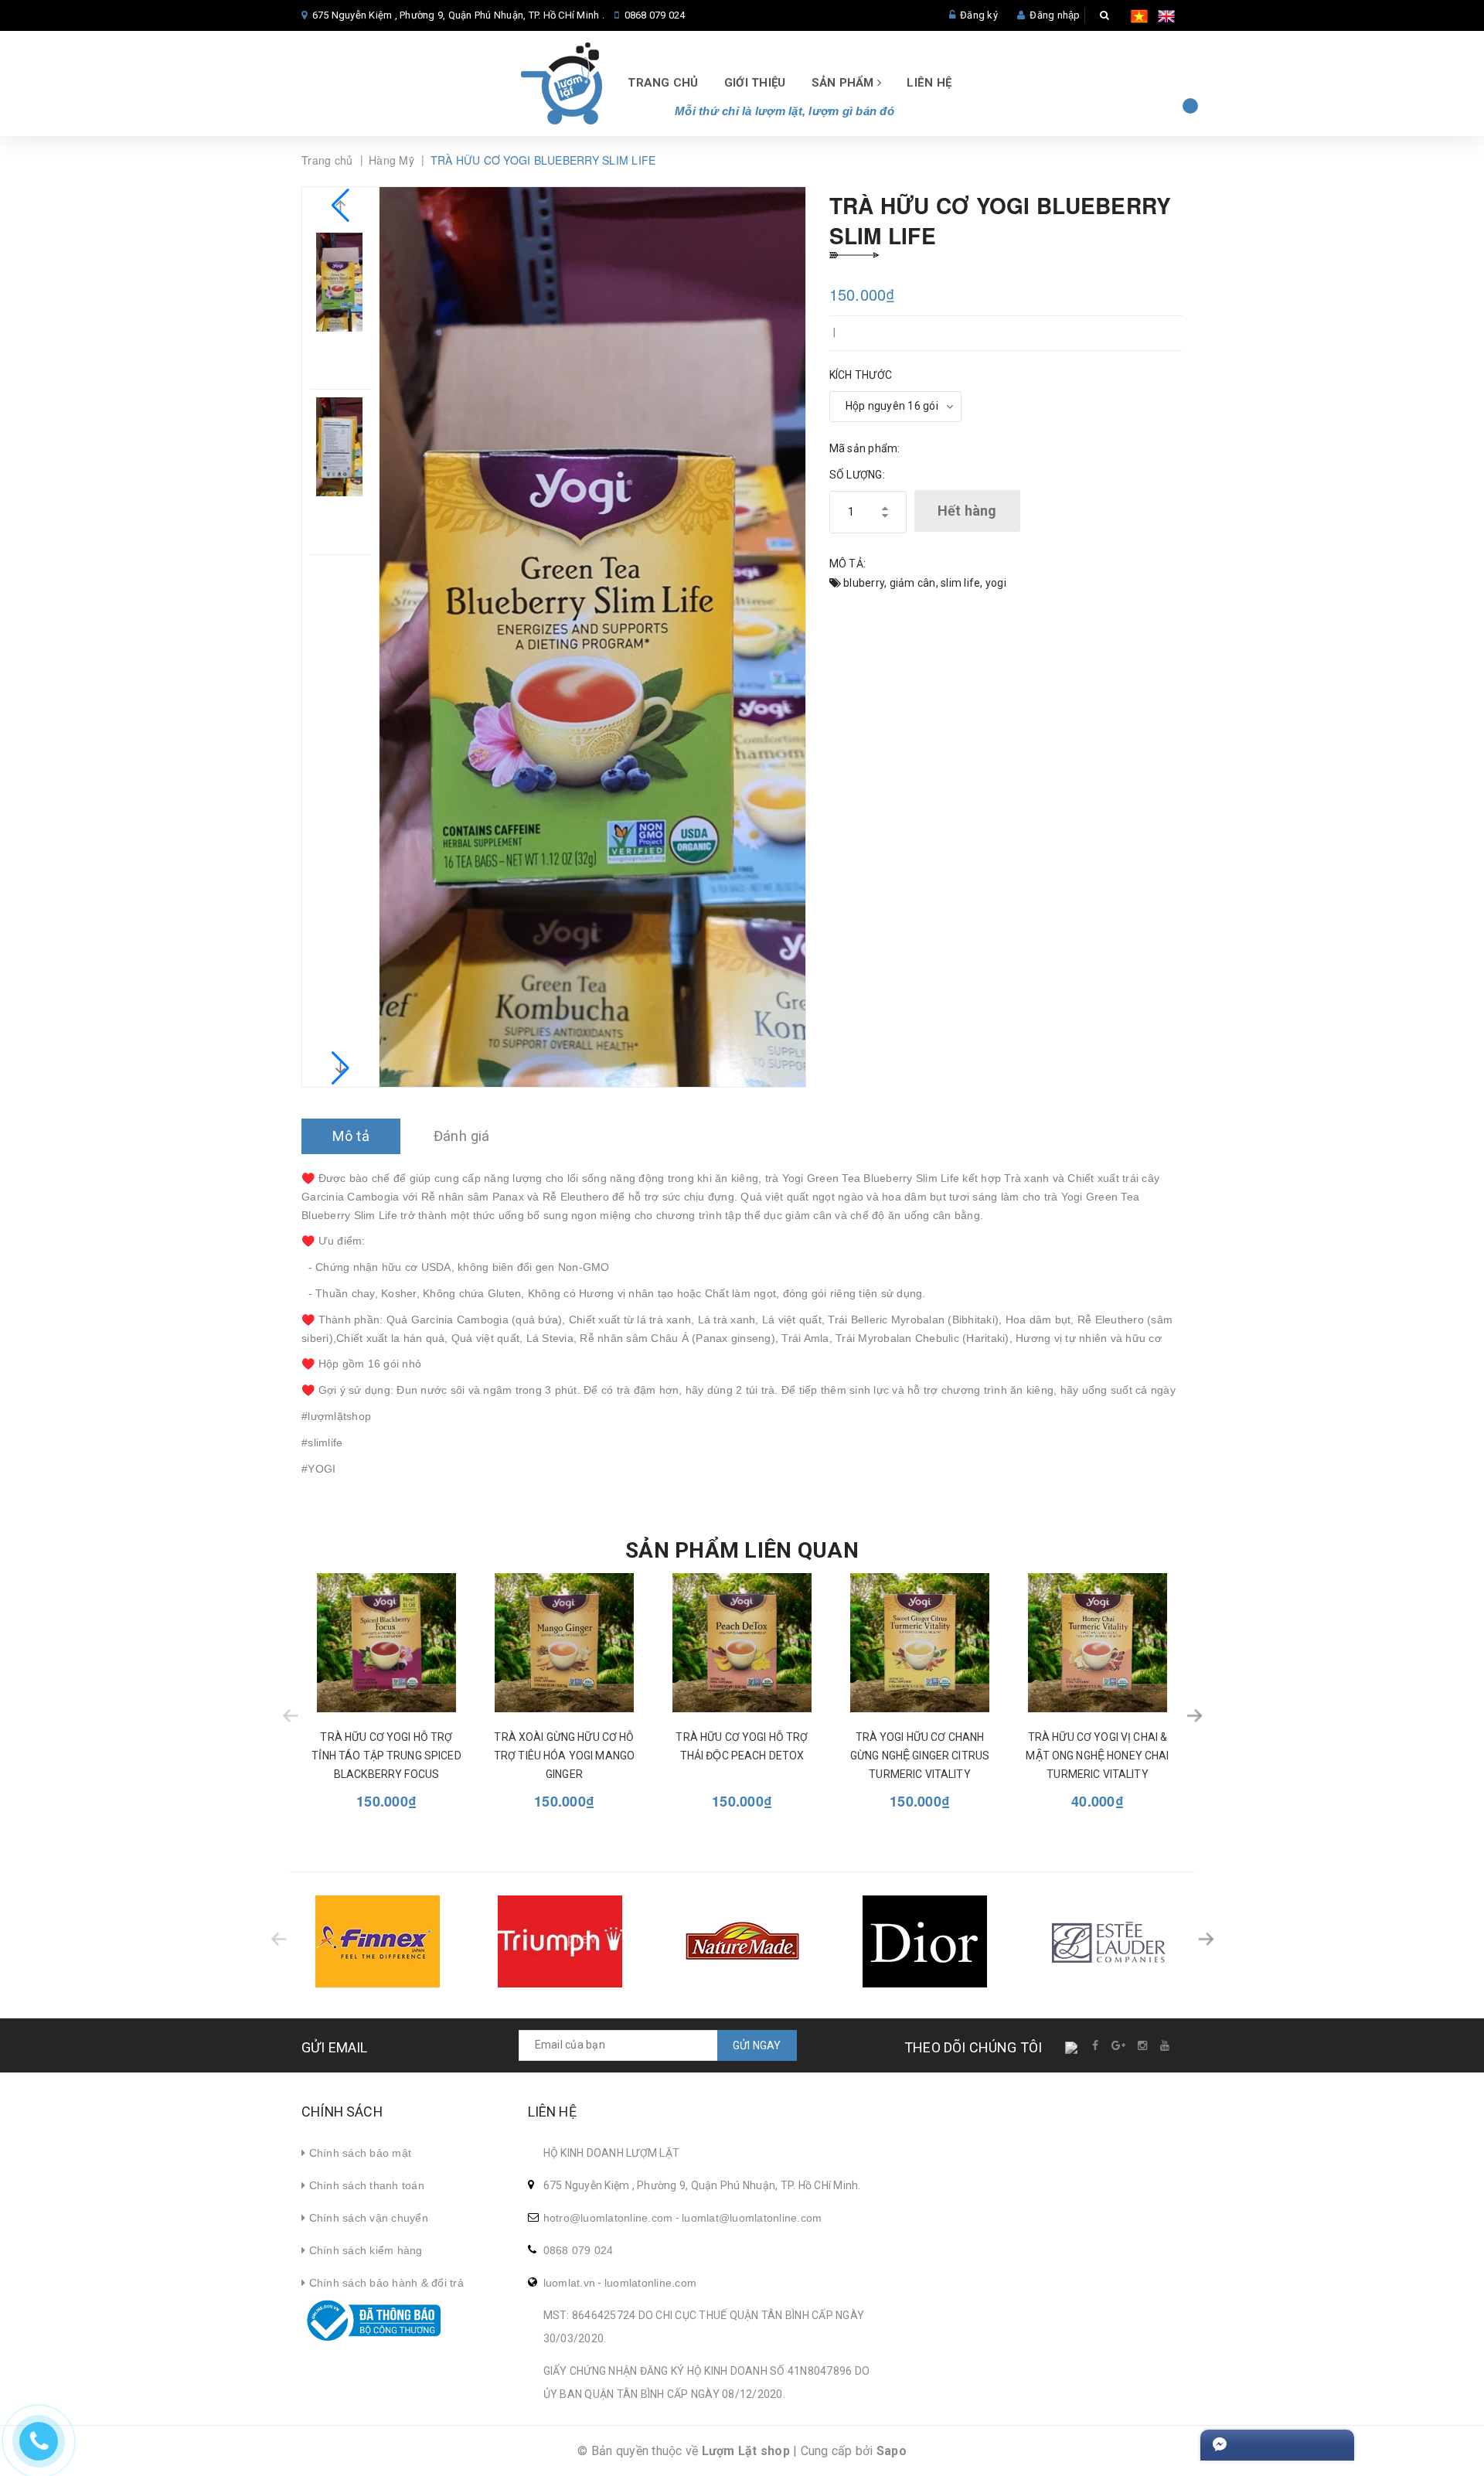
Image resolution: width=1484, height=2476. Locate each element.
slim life (960, 583)
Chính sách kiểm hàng (364, 2250)
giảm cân (913, 583)
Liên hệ (929, 83)
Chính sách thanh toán (365, 2185)
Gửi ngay (757, 2045)
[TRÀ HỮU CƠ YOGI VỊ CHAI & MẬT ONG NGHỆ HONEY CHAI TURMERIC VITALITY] (1098, 1643)
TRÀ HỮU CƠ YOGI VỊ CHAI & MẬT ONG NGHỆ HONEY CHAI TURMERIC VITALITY (1097, 1756)
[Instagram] (1144, 2045)
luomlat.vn (570, 2283)
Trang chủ (663, 83)
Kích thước (861, 375)
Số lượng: (857, 475)
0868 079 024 (655, 15)
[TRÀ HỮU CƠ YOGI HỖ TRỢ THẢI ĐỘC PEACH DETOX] (742, 1643)
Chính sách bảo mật (358, 2153)
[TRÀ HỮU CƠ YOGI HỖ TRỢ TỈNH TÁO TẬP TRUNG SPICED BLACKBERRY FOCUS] (386, 1643)
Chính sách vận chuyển (367, 2218)
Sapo (892, 2451)
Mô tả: (848, 564)
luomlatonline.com (650, 2283)
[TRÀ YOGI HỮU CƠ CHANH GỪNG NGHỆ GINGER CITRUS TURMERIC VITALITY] (920, 1643)
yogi (996, 583)
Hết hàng (967, 511)
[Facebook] (1096, 2045)
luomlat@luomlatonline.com (752, 2218)
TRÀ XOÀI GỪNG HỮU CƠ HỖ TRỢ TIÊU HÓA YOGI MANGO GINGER (564, 1756)
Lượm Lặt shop (746, 2451)
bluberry (864, 583)
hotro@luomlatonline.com (608, 2218)
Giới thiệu (755, 83)
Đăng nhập (1055, 15)
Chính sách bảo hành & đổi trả (385, 2283)
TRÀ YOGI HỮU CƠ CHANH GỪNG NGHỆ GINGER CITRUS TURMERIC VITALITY (920, 1756)
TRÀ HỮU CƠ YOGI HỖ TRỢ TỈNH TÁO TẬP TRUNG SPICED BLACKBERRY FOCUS (386, 1756)
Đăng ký (979, 15)
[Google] (1119, 2045)
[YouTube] (1166, 2045)
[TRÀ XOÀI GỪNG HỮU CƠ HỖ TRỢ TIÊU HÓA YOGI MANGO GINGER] (564, 1643)
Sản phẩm (844, 83)
